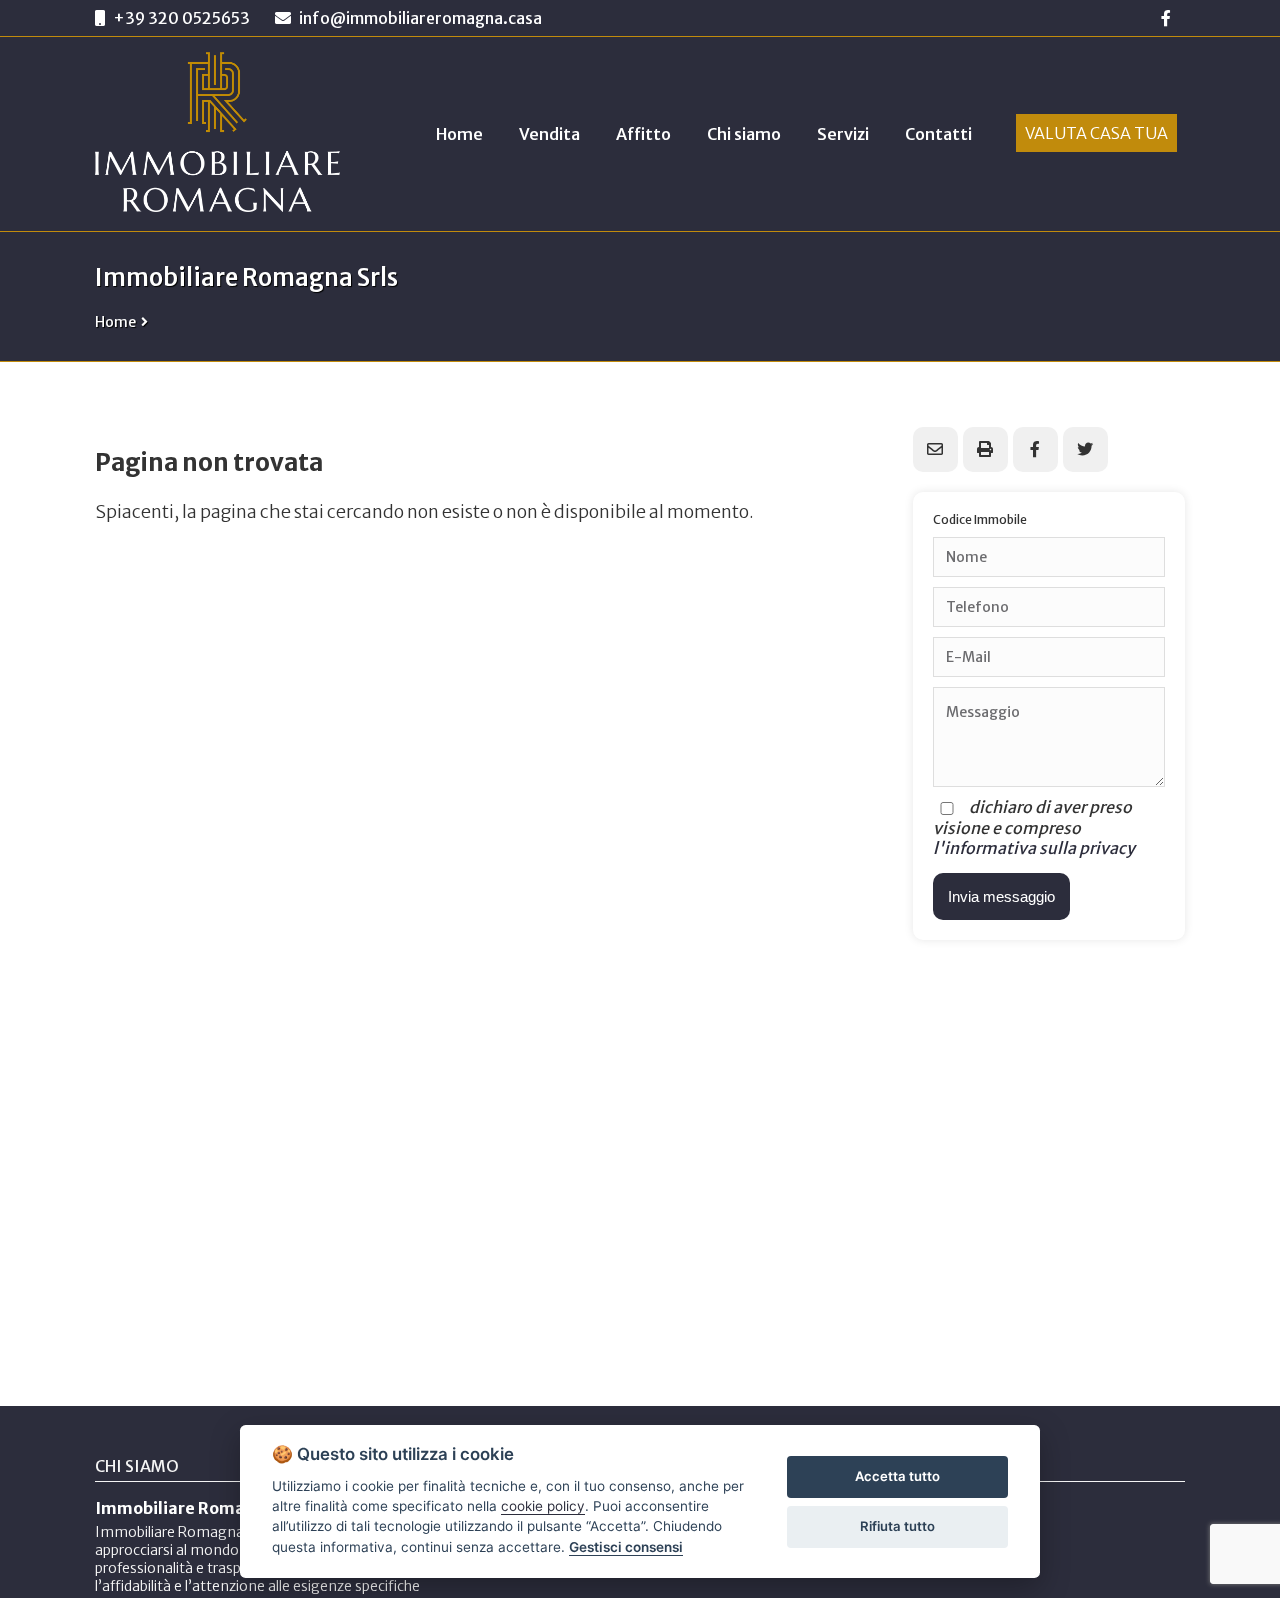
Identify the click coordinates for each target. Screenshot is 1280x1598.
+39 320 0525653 (181, 18)
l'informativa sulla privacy (1034, 848)
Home (115, 322)
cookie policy (543, 1506)
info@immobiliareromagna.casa (419, 18)
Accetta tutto (897, 1476)
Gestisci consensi (626, 1547)
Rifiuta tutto (897, 1526)
